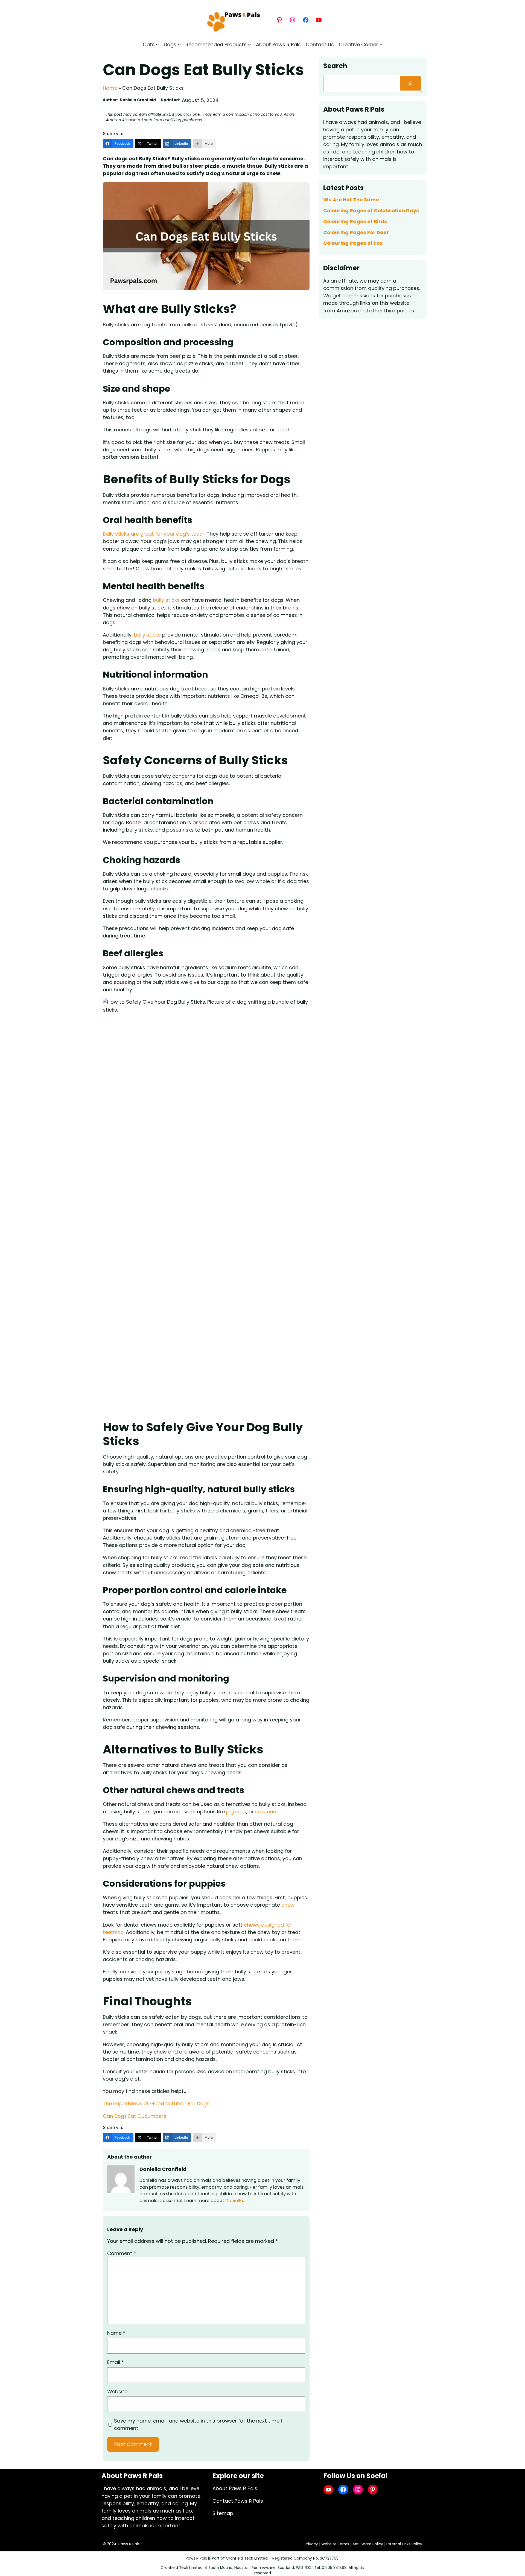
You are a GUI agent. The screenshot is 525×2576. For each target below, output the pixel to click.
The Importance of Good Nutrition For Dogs (156, 2103)
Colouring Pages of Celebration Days (371, 211)
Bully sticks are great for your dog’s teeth (154, 534)
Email (116, 2362)
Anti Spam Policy (368, 2544)
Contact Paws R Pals (238, 2501)
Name (116, 2333)
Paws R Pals (129, 2544)
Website (117, 2391)
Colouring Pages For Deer (356, 233)
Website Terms (335, 2544)
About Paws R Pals (235, 2488)
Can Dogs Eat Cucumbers (135, 2116)
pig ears (236, 1812)
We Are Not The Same (351, 200)
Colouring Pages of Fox (353, 243)
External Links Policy (404, 2544)
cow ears (266, 1812)
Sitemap (223, 2513)
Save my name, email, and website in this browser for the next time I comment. (198, 2424)
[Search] (410, 83)
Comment (122, 2253)
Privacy (311, 2544)
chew (288, 1905)
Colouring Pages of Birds (355, 222)
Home (110, 88)
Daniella (234, 2201)
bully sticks (166, 600)
